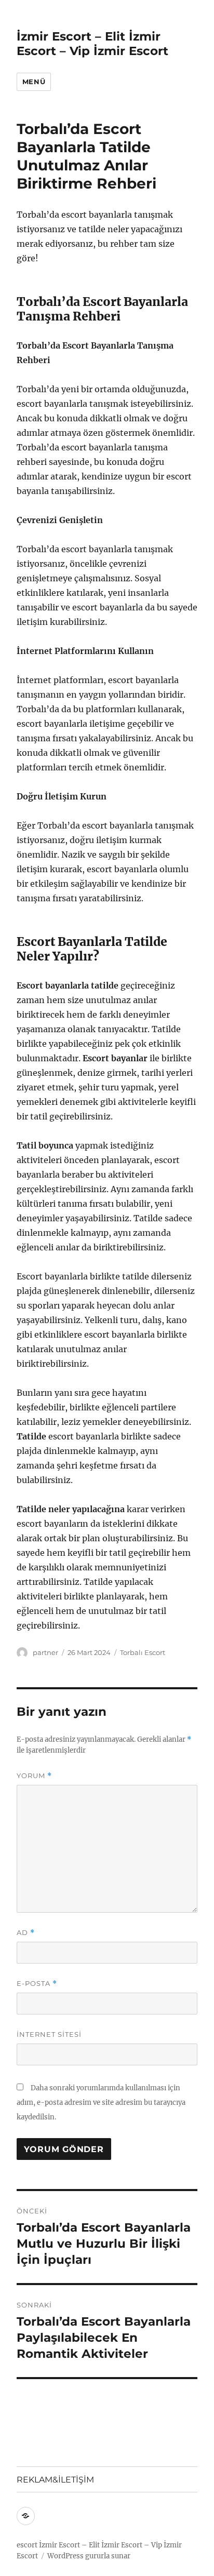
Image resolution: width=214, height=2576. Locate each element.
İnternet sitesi (49, 2034)
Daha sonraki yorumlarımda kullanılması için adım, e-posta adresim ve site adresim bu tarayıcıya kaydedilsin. (101, 2103)
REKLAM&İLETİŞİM (55, 2480)
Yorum (34, 1776)
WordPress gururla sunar (89, 2556)
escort (27, 2545)
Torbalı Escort (143, 1652)
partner (45, 1652)
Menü (34, 82)
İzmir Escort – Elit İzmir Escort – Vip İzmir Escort (92, 44)
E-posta (37, 1984)
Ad (26, 1933)
